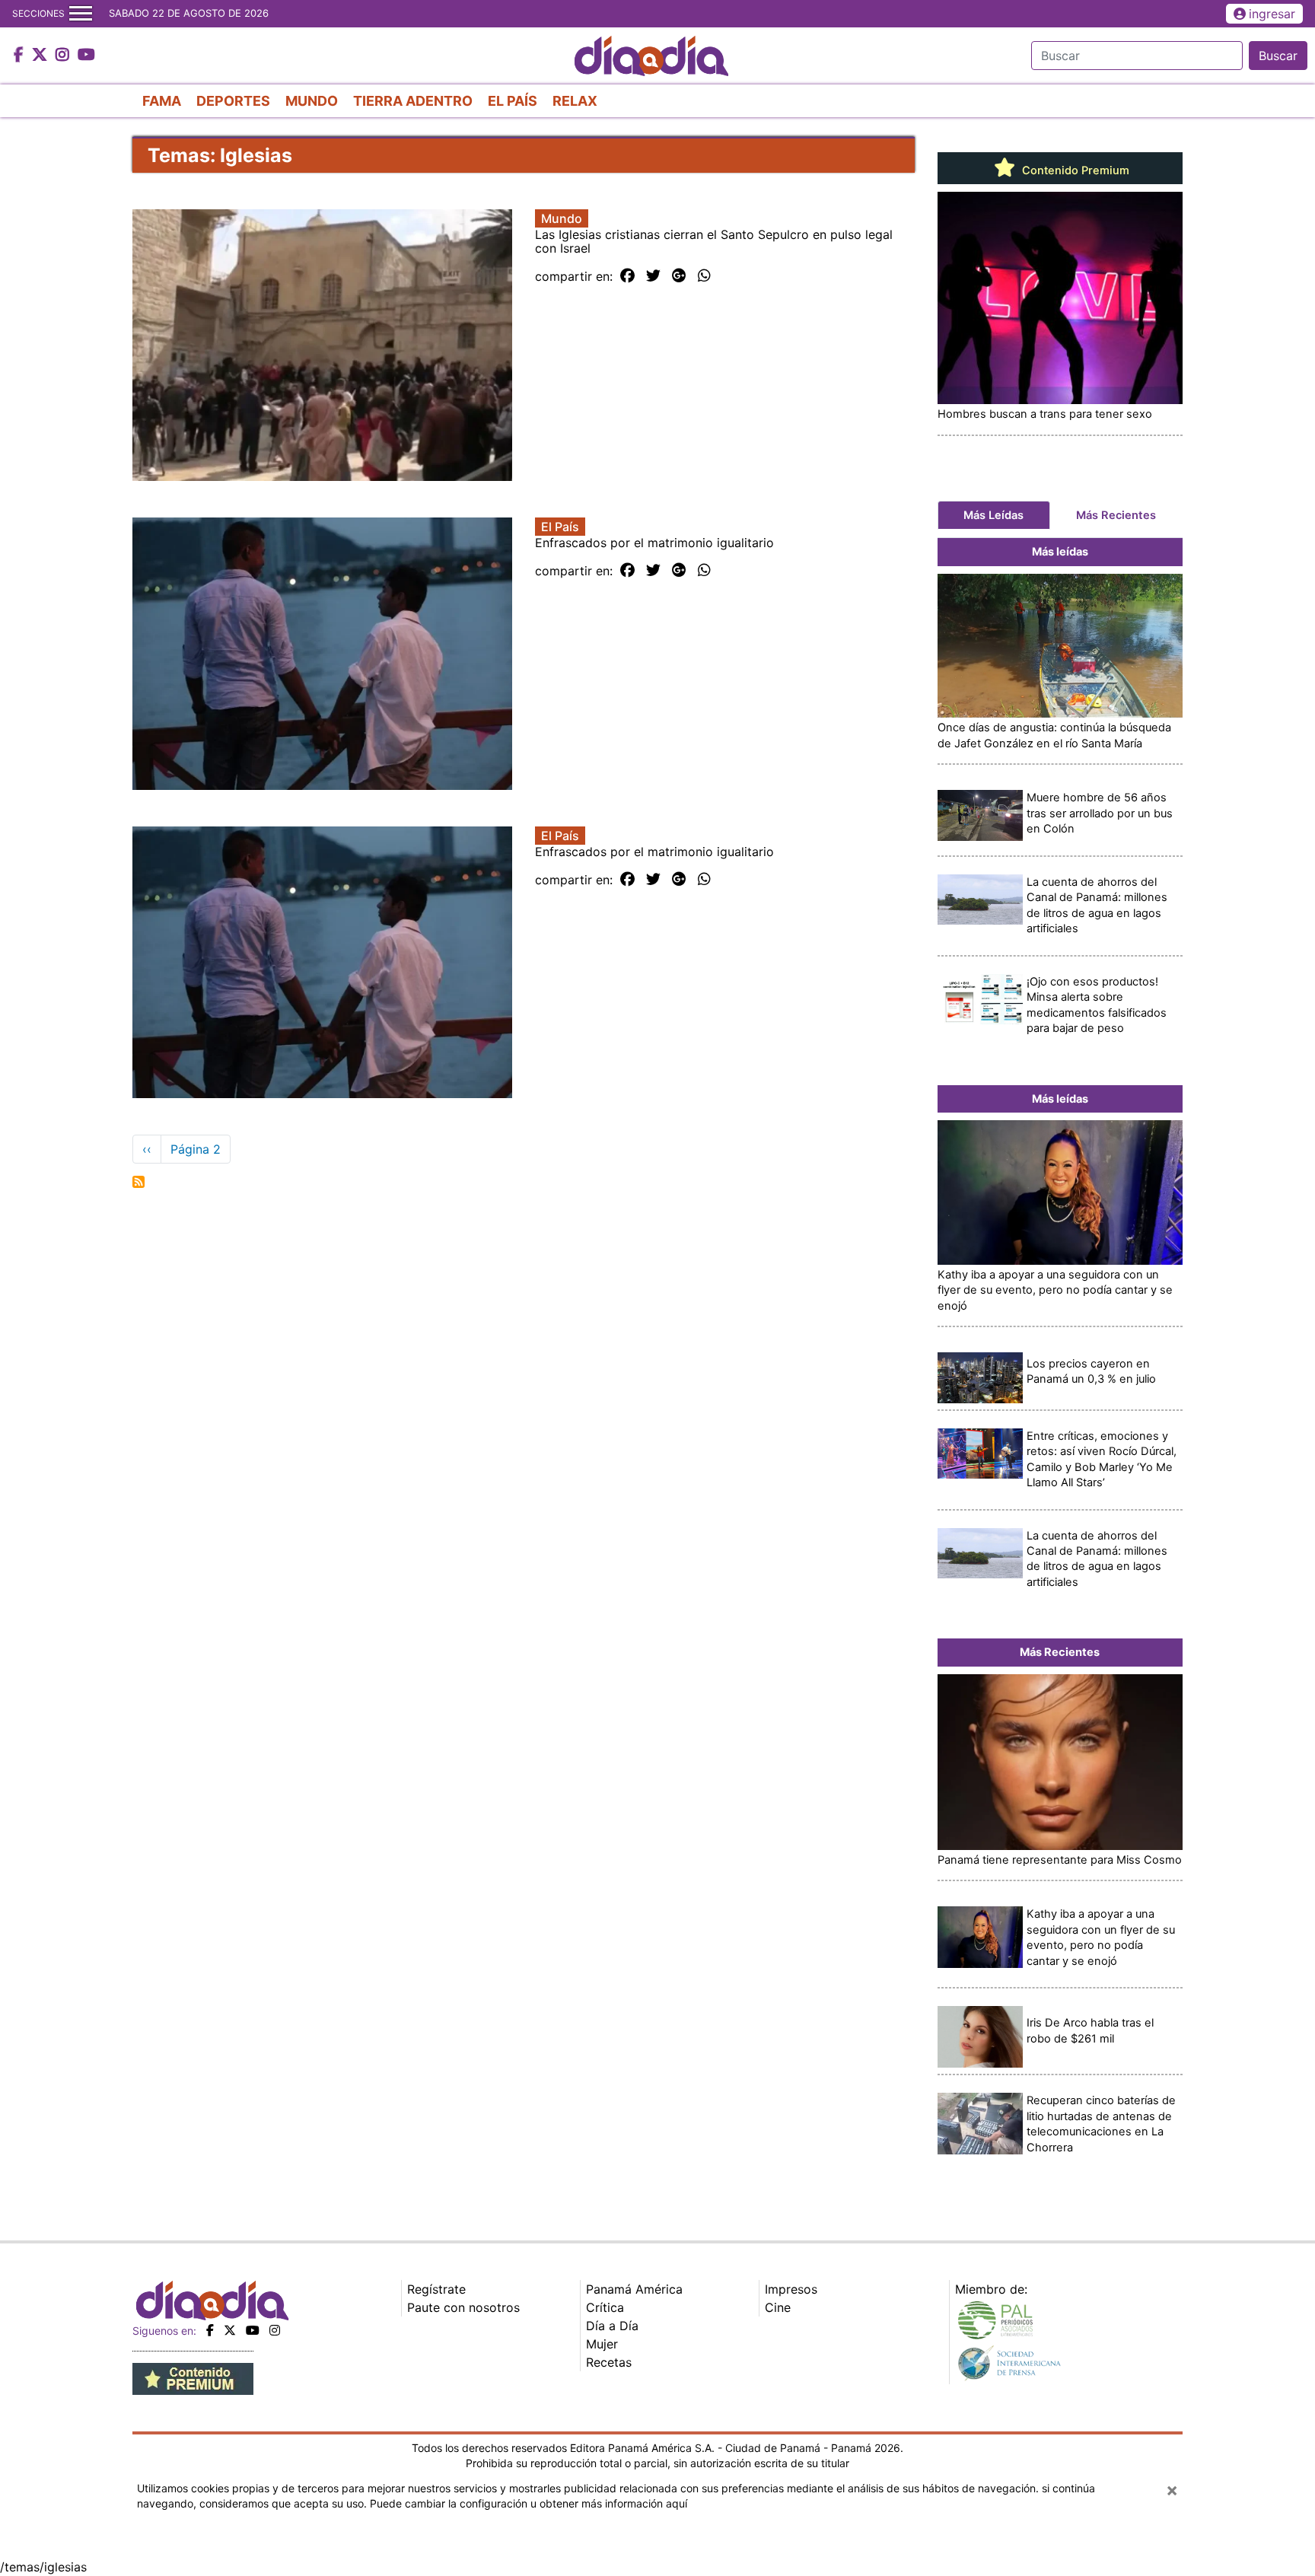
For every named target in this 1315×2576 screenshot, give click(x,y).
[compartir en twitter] (653, 276)
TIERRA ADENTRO (413, 101)
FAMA (162, 101)
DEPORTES (233, 101)
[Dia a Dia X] (41, 56)
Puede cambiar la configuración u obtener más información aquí (529, 2503)
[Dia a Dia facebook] (21, 56)
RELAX (575, 101)
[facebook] (210, 2330)
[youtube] (253, 2330)
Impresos (791, 2289)
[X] (230, 2330)
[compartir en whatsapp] (704, 276)
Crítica (605, 2307)
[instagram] (275, 2330)
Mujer (602, 2344)
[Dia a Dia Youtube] (86, 56)
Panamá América (634, 2289)
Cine (778, 2307)
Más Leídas (993, 515)
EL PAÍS (513, 101)
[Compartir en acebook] (627, 276)
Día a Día (612, 2326)
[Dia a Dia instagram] (64, 56)
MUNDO (312, 101)
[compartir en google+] (679, 276)
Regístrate (436, 2289)
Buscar (1278, 56)
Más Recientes (1116, 515)
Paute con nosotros (463, 2307)
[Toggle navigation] (81, 14)
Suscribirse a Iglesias (139, 1182)
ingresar (1272, 14)
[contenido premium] (193, 2378)
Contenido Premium (1074, 170)
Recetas (609, 2362)
